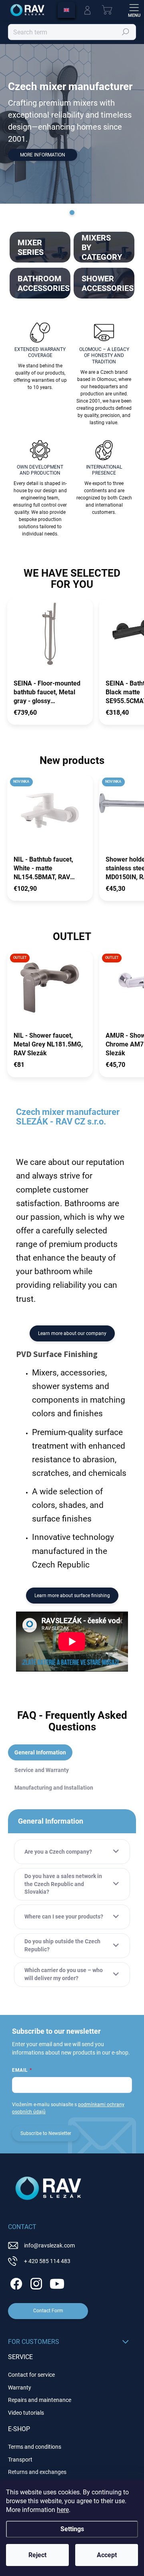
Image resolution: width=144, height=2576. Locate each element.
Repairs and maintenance (40, 2400)
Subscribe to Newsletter (46, 2133)
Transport (20, 2460)
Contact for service (31, 2375)
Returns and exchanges (37, 2472)
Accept (107, 2555)
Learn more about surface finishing (72, 1596)
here (63, 2510)
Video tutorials (26, 2413)
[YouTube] (57, 2282)
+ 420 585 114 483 (47, 2261)
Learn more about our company (72, 1333)
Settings (72, 2529)
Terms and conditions (35, 2447)
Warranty (20, 2388)
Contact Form (48, 2311)
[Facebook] (15, 2282)
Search (126, 32)
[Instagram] (35, 2282)
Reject (37, 2555)
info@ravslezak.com (49, 2245)
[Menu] (134, 10)
